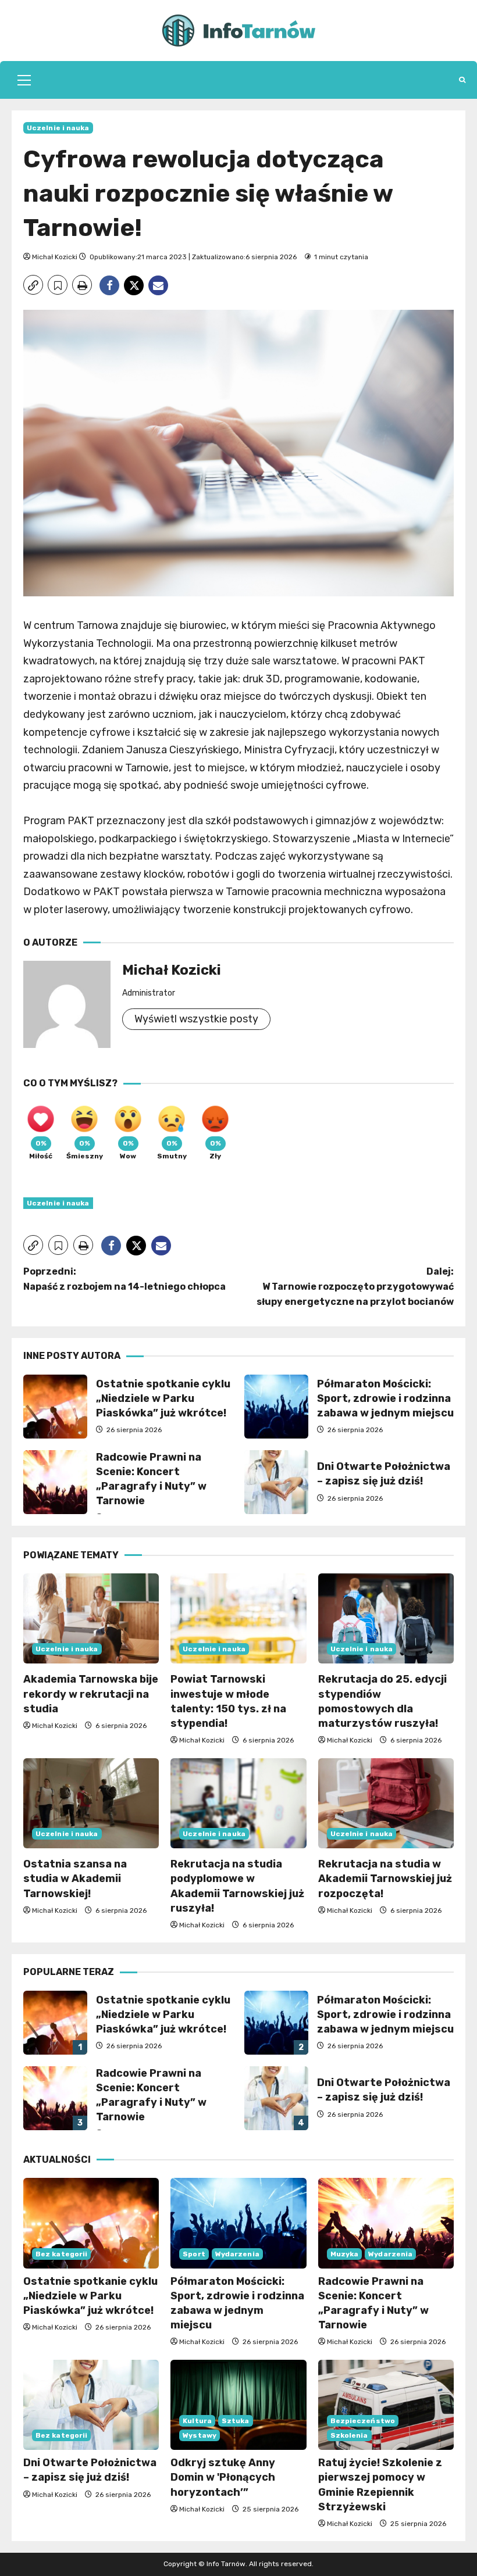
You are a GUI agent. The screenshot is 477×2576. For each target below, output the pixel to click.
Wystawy (200, 2435)
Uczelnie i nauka (58, 128)
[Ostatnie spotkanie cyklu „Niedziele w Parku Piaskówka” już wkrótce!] (91, 2223)
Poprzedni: (124, 1279)
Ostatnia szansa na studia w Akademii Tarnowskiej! (75, 1879)
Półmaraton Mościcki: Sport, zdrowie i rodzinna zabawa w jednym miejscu (276, 1407)
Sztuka (236, 2421)
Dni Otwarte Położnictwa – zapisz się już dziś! (276, 1482)
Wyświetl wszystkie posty (196, 1019)
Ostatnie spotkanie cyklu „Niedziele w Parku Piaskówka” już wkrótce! (55, 1407)
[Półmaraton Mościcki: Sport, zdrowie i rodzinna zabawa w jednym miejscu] (238, 2223)
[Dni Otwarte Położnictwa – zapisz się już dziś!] (91, 2405)
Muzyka (345, 2254)
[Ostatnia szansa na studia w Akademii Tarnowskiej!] (91, 1804)
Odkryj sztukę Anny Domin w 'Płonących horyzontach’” (223, 2477)
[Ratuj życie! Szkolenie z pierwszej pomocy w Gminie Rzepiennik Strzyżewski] (386, 2405)
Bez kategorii (61, 2254)
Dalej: (355, 1286)
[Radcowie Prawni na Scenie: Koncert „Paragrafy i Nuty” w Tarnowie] (386, 2223)
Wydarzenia (237, 2254)
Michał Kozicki (55, 257)
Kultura (197, 2421)
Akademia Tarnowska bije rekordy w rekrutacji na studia (91, 1694)
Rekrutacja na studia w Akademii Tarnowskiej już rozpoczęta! (385, 1879)
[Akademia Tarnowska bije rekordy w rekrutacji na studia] (91, 1619)
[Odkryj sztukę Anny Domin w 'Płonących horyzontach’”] (238, 2405)
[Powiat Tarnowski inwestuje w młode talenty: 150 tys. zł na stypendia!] (238, 1619)
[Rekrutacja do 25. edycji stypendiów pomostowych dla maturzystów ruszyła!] (386, 1619)
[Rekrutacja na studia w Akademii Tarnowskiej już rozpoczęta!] (386, 1804)
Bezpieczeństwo (363, 2421)
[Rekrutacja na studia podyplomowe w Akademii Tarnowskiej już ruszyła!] (238, 1804)
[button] (24, 80)
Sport (194, 2254)
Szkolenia (349, 2435)
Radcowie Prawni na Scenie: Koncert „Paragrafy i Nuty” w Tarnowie (55, 1482)
